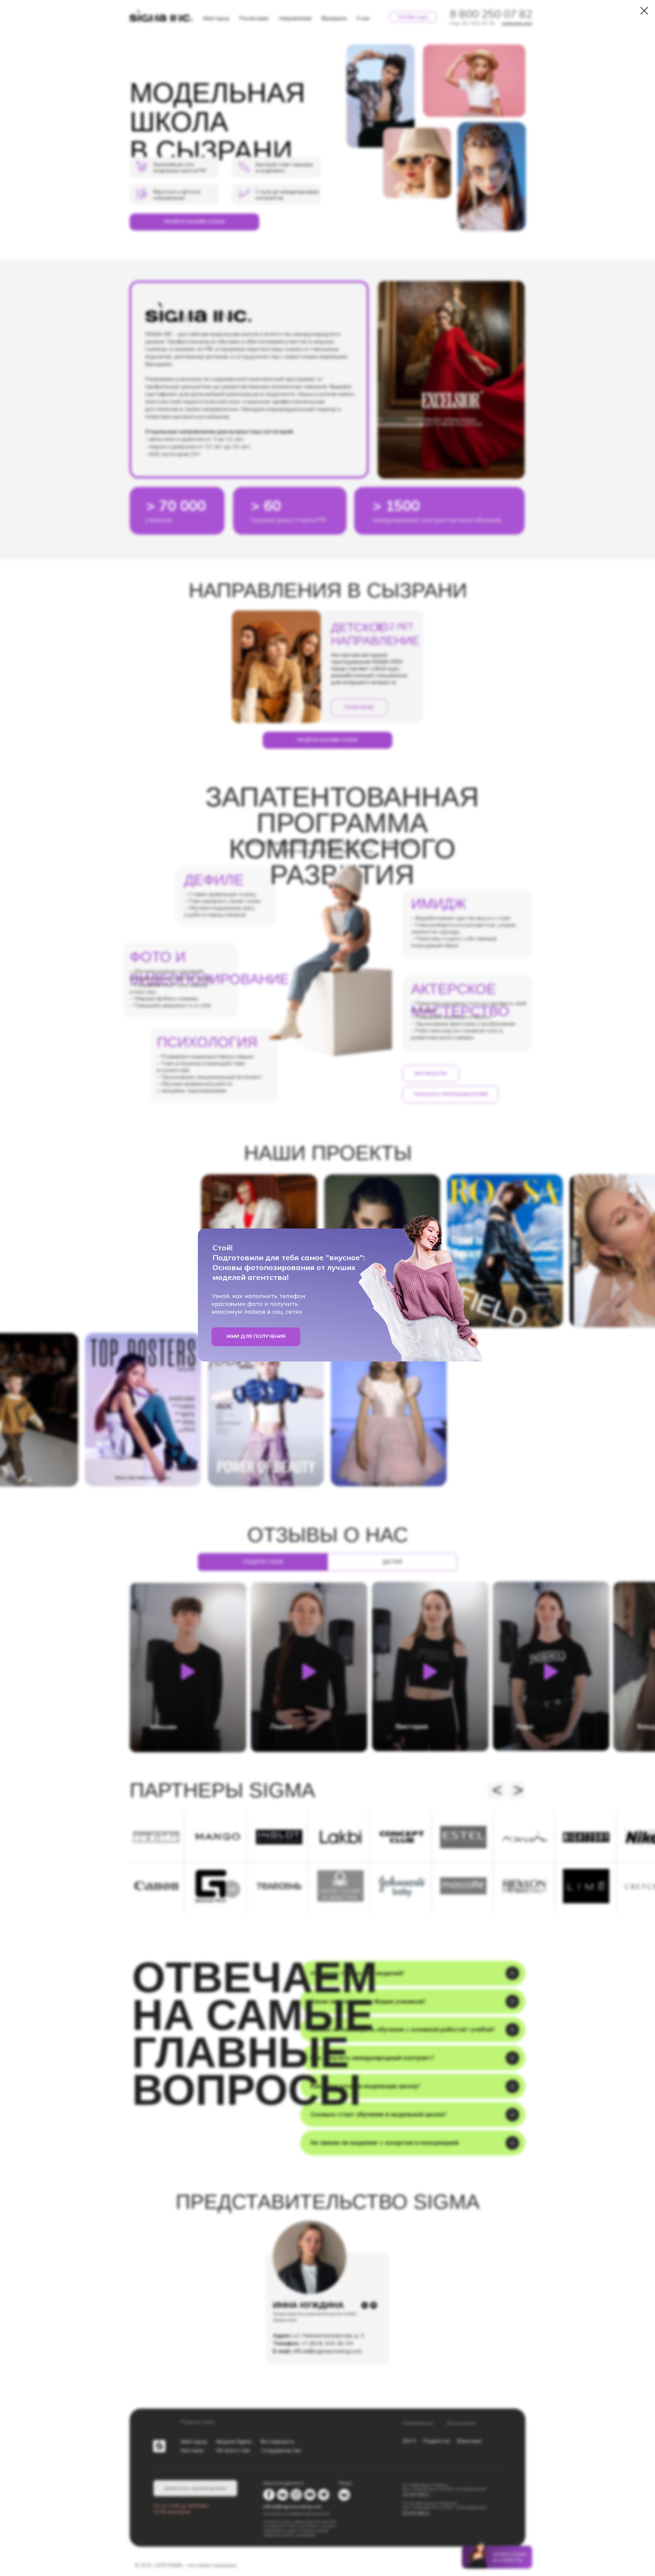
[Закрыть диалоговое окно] (644, 11)
